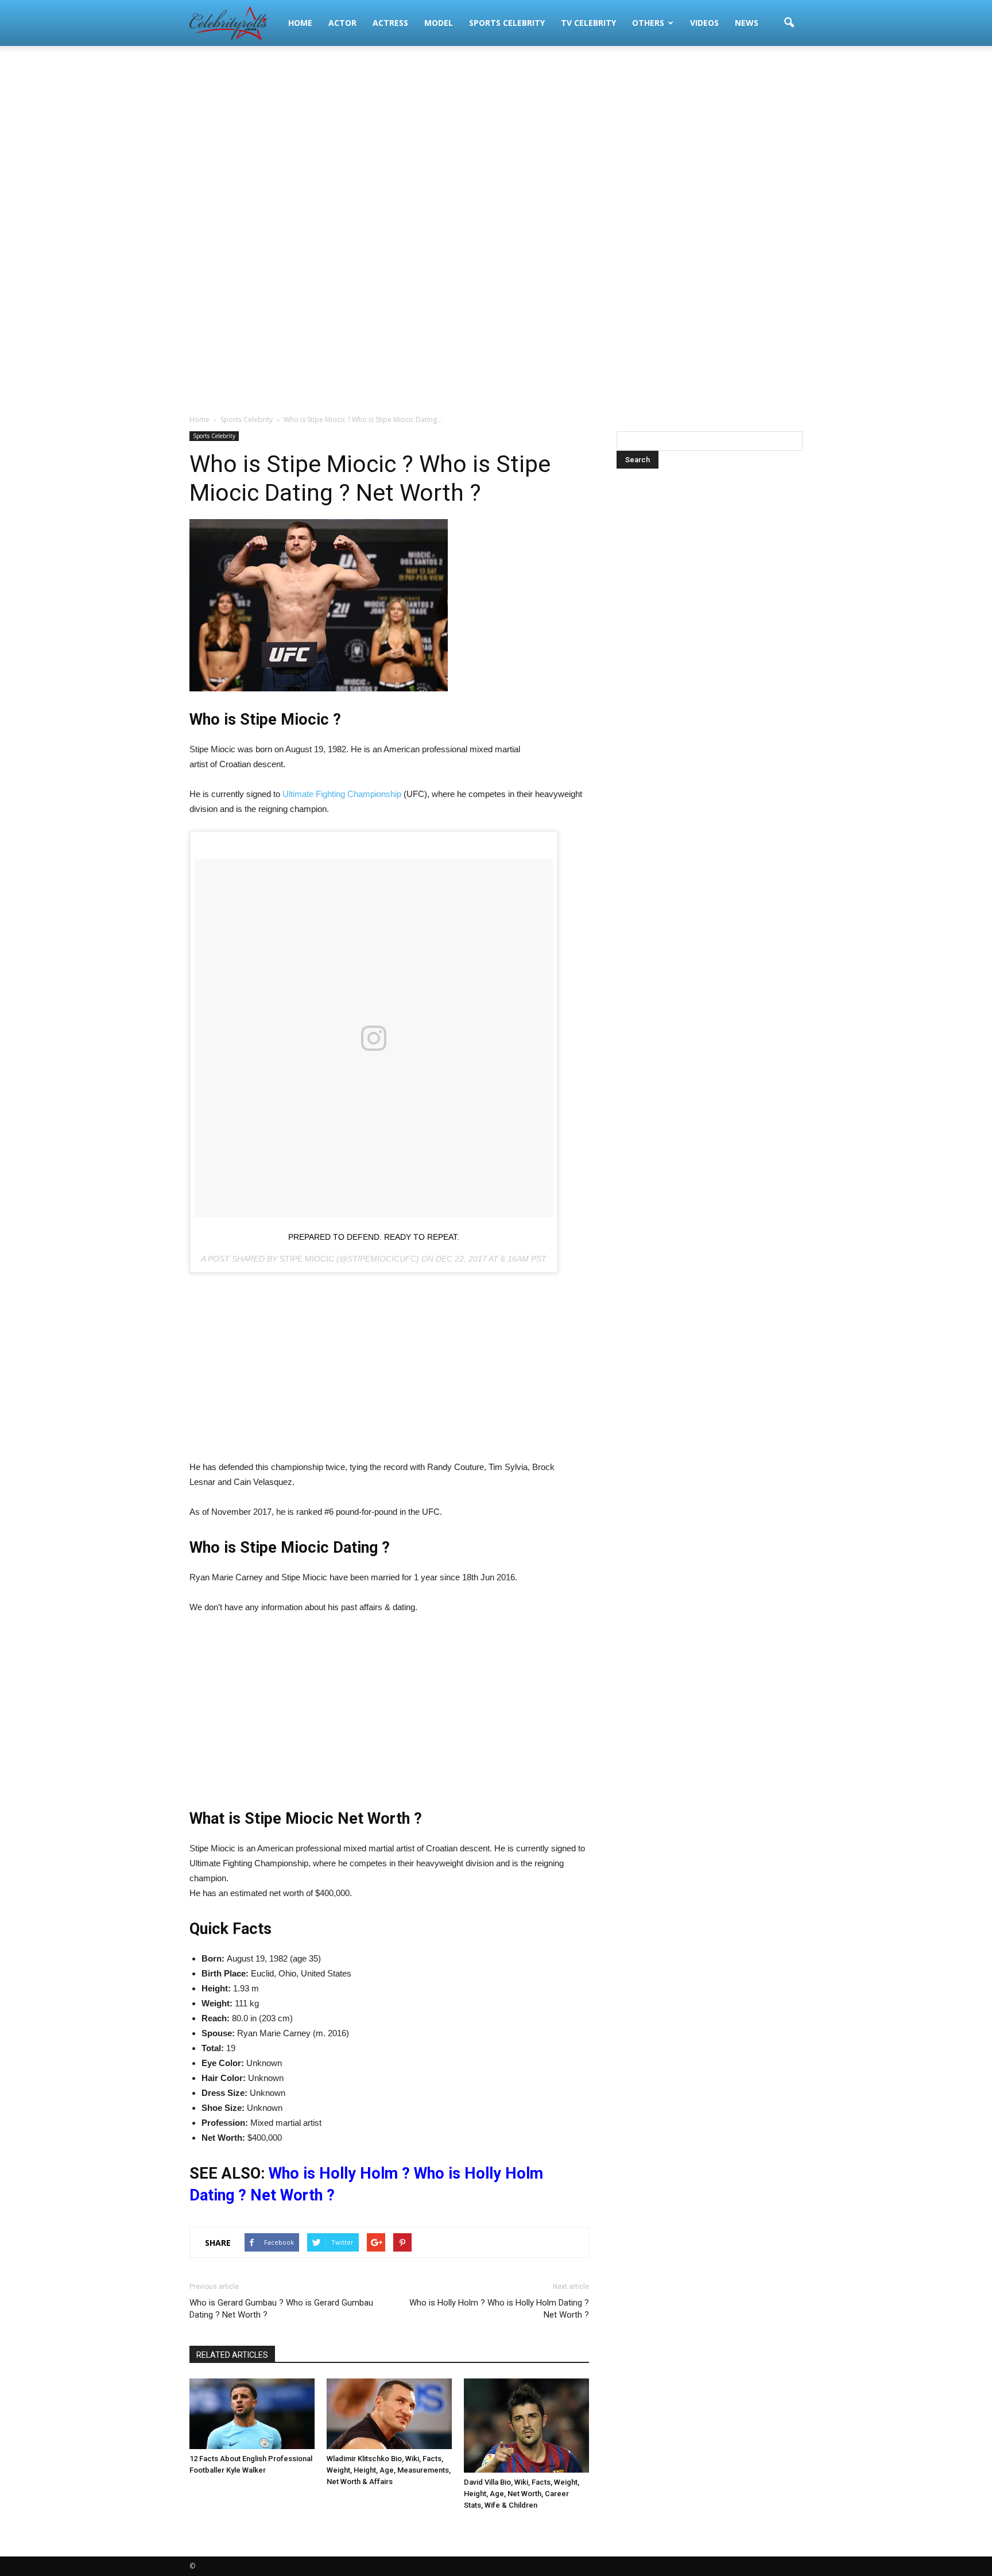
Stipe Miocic (307, 1259)
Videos (704, 23)
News (747, 23)
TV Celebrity (588, 23)
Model (439, 23)
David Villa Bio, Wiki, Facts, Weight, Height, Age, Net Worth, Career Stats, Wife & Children (522, 2494)
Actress (390, 23)
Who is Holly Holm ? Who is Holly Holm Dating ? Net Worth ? (499, 2309)
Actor (342, 23)
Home (300, 23)
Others (648, 23)
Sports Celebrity (507, 23)
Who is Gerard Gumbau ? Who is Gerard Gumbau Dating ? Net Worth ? (281, 2309)
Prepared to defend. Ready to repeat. (374, 1237)
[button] (789, 23)
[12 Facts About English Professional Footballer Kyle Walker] (252, 2414)
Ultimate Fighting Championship (342, 794)
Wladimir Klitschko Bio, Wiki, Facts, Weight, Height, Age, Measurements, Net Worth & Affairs (389, 2470)
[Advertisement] (496, 138)
